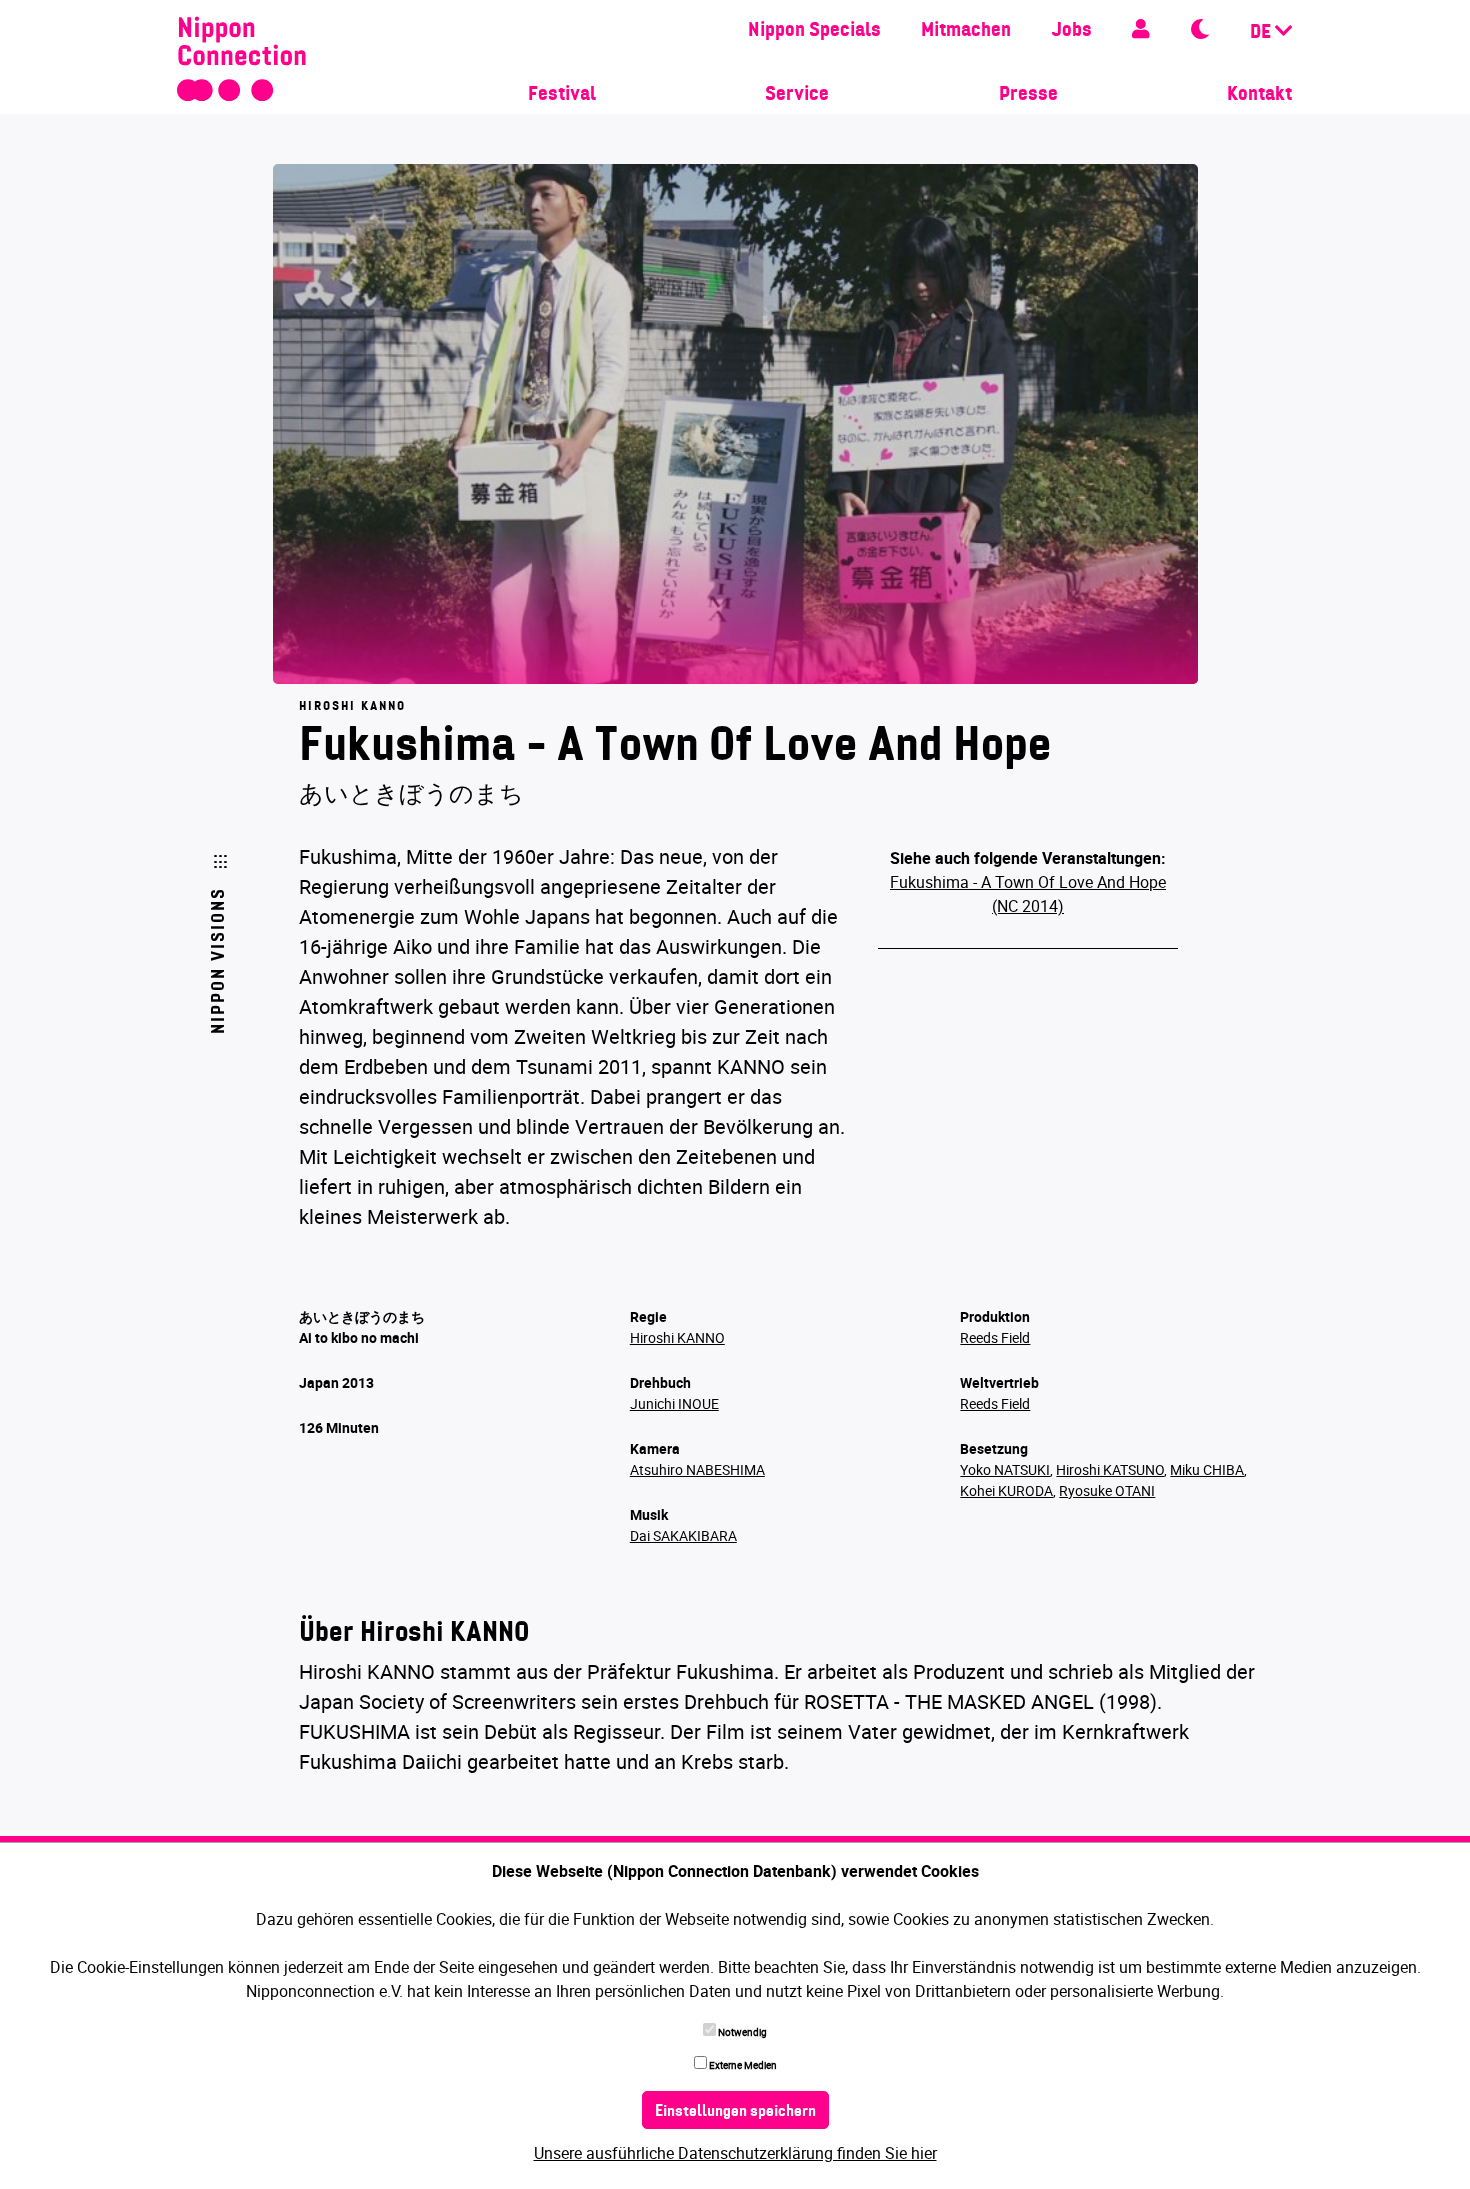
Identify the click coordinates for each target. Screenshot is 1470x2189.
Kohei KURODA (1006, 1490)
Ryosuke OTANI (1107, 1490)
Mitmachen (966, 31)
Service (797, 95)
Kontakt (1259, 95)
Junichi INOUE (674, 1403)
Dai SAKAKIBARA (683, 1535)
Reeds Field (995, 1337)
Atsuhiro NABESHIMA (697, 1469)
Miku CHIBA (1207, 1469)
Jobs (1071, 31)
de (1262, 33)
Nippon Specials (814, 31)
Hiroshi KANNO (677, 1337)
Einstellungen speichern (735, 2112)
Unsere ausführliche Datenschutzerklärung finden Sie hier (735, 2153)
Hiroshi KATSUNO (1110, 1469)
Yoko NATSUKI (1005, 1469)
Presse (1028, 95)
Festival (562, 95)
